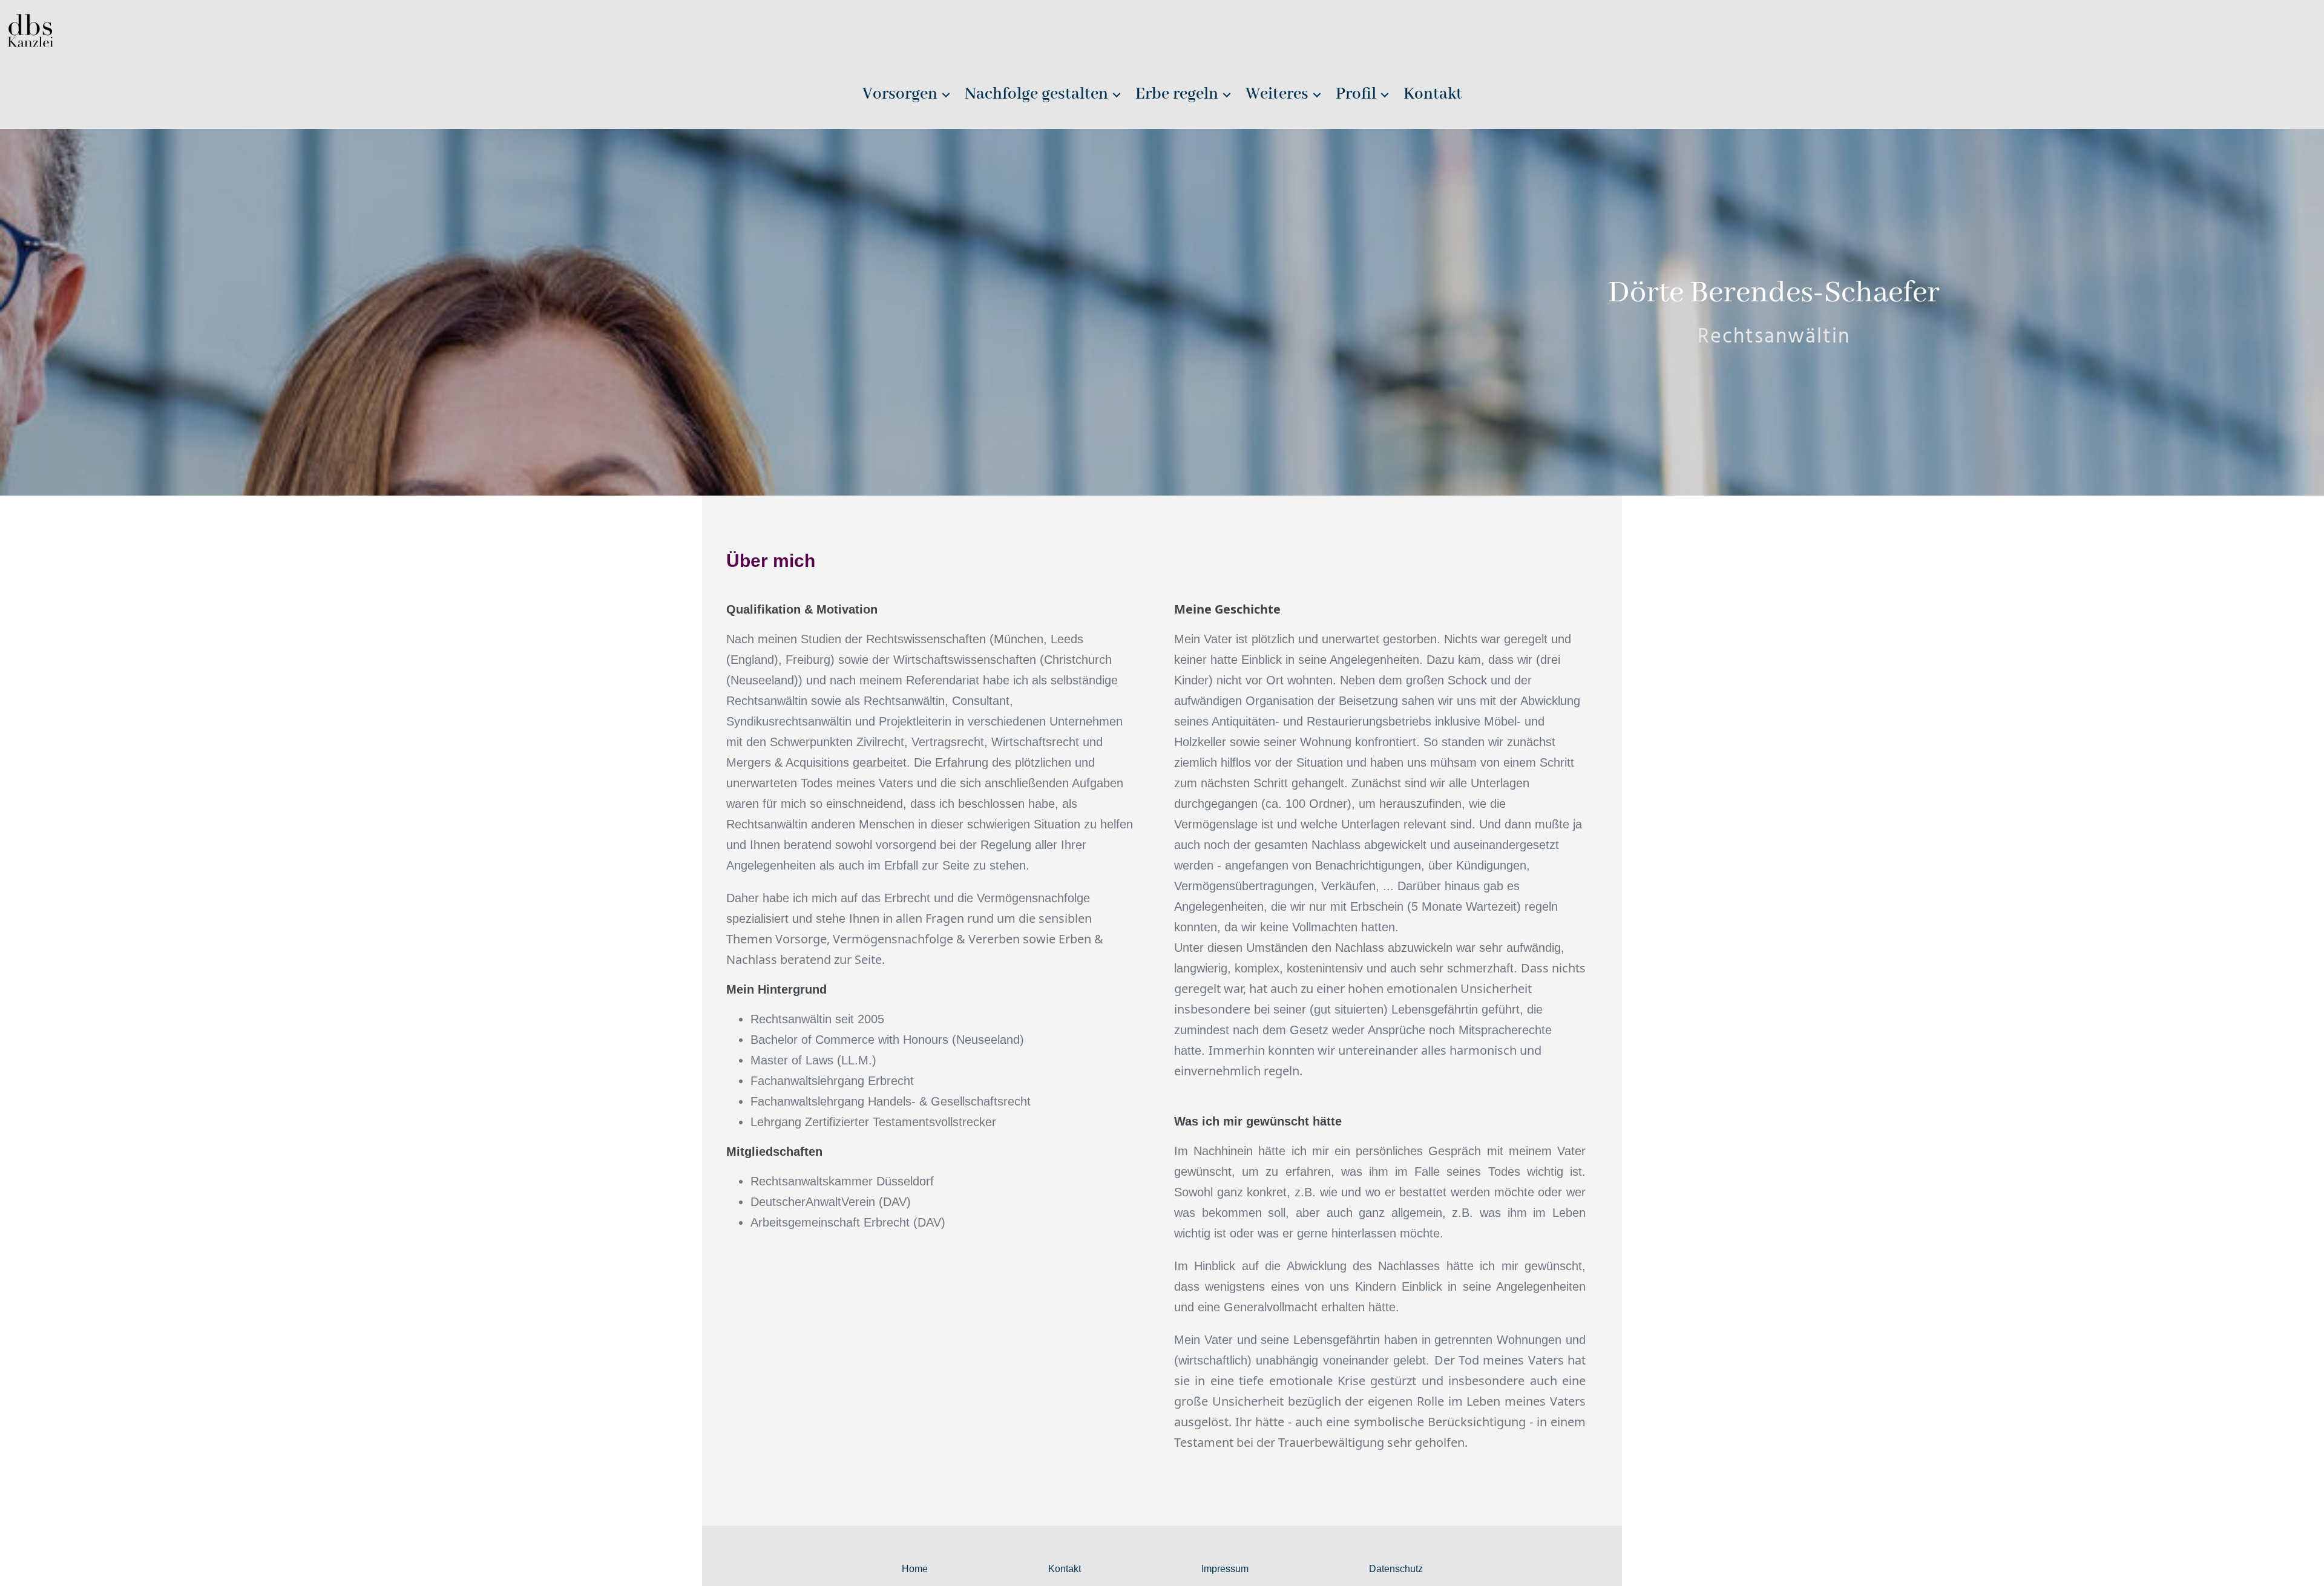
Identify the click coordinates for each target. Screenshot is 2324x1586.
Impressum (1225, 1569)
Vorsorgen (900, 94)
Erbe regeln (1177, 94)
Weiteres (1277, 94)
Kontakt (1433, 94)
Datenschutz (1396, 1569)
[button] (946, 95)
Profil (1356, 94)
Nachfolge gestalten (1036, 94)
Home (915, 1569)
